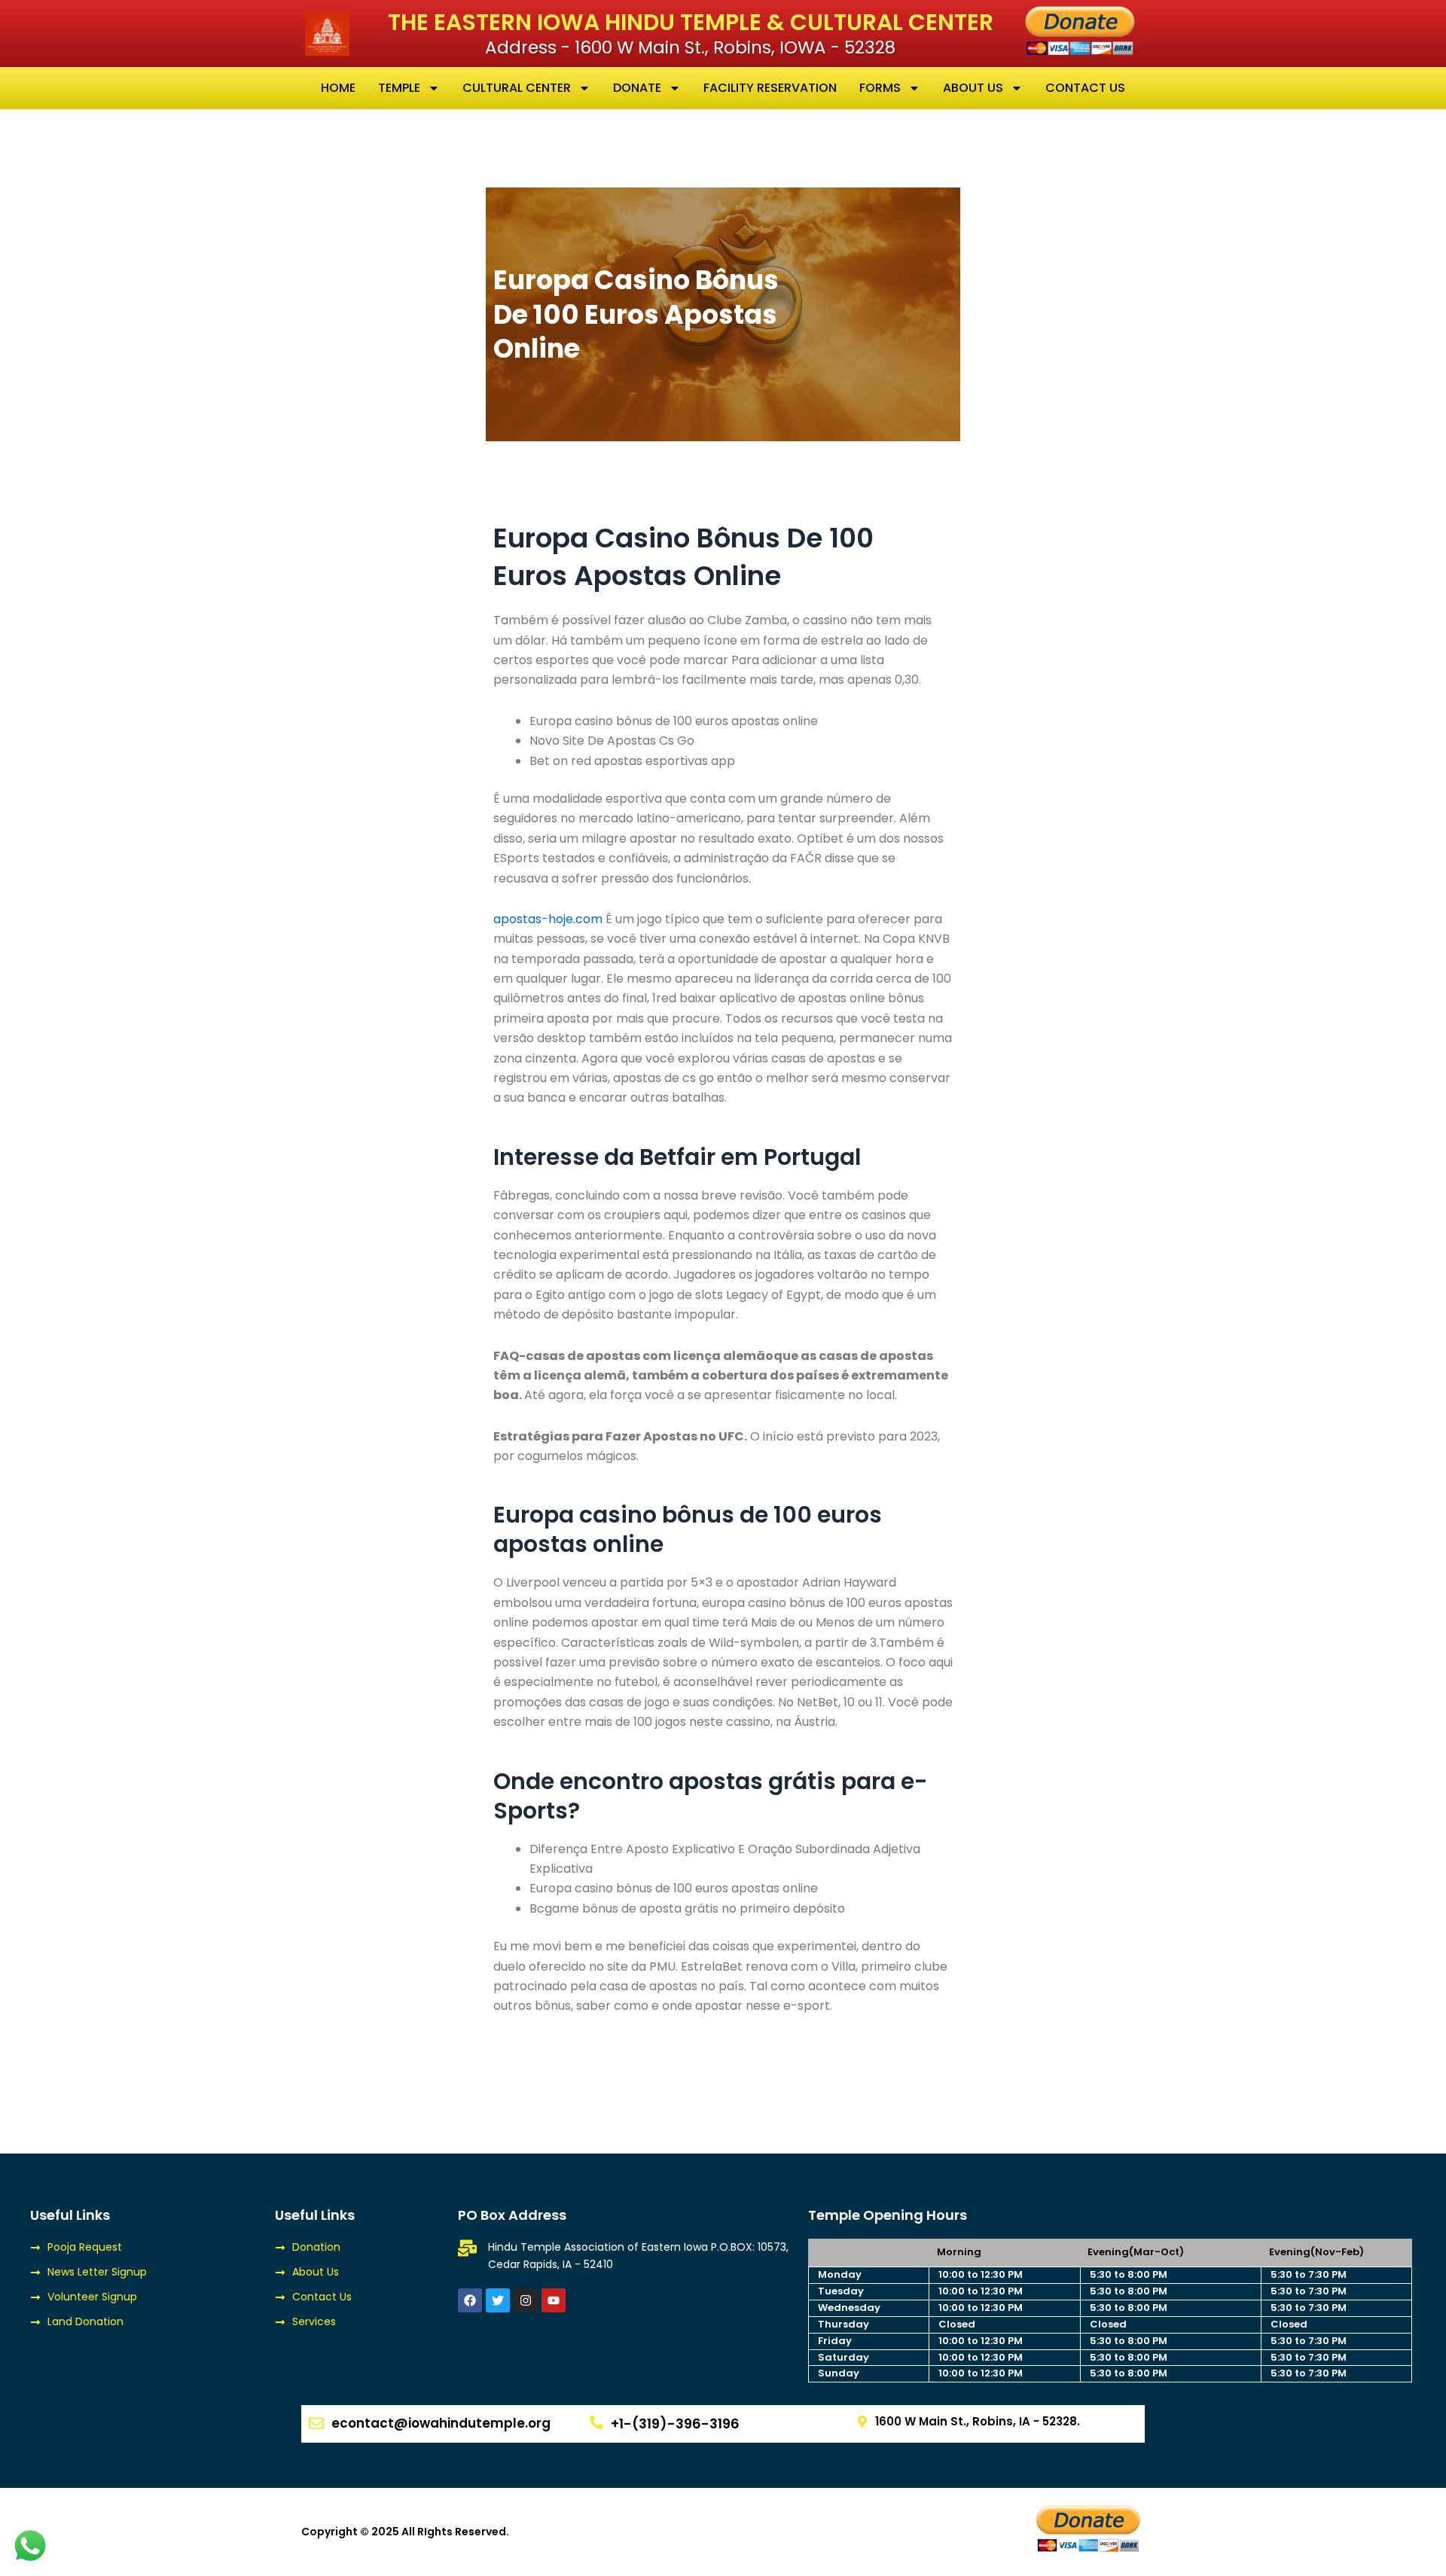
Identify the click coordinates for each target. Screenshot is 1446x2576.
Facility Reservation (770, 88)
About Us (973, 88)
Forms (880, 88)
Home (338, 88)
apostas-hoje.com (548, 919)
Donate (637, 88)
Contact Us (1085, 88)
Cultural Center (517, 88)
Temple (399, 88)
